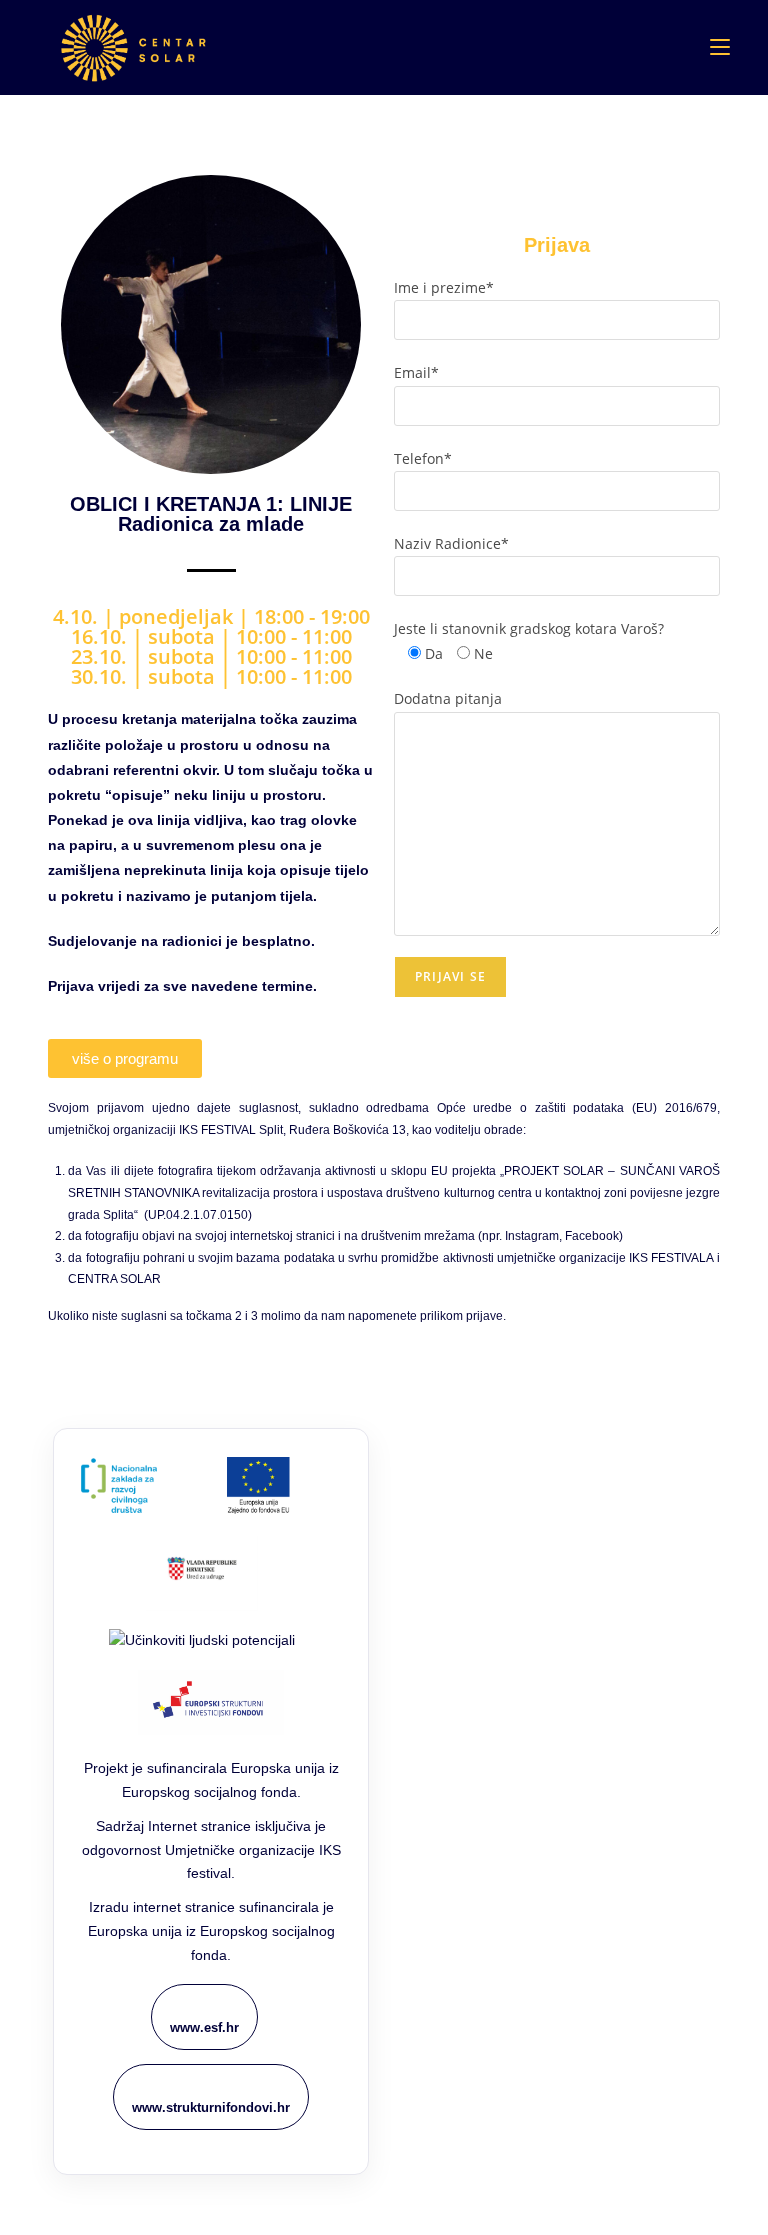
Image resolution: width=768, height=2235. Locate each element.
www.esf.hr (204, 2027)
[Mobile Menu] (720, 47)
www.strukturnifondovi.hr (211, 2107)
